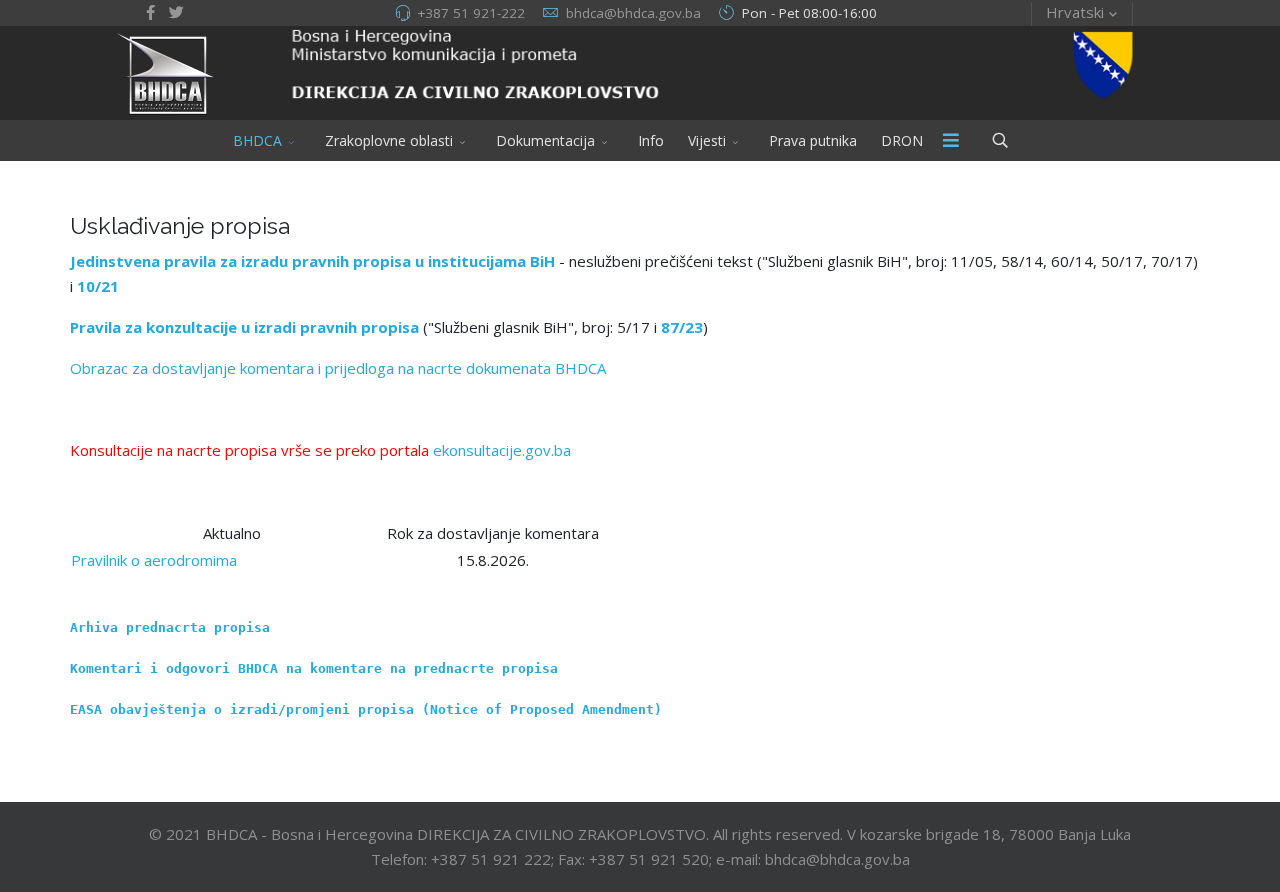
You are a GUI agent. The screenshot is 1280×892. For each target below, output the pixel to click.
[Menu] (951, 140)
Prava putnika (813, 140)
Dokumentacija (545, 140)
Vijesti (707, 140)
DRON (902, 140)
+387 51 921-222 (471, 13)
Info (651, 140)
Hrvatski (1075, 12)
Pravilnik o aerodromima (154, 560)
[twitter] (176, 12)
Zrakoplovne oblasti (389, 140)
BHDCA (257, 140)
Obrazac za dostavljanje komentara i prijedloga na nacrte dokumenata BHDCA (338, 368)
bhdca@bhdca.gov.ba (633, 13)
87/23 (682, 327)
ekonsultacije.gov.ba (502, 450)
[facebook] (150, 12)
